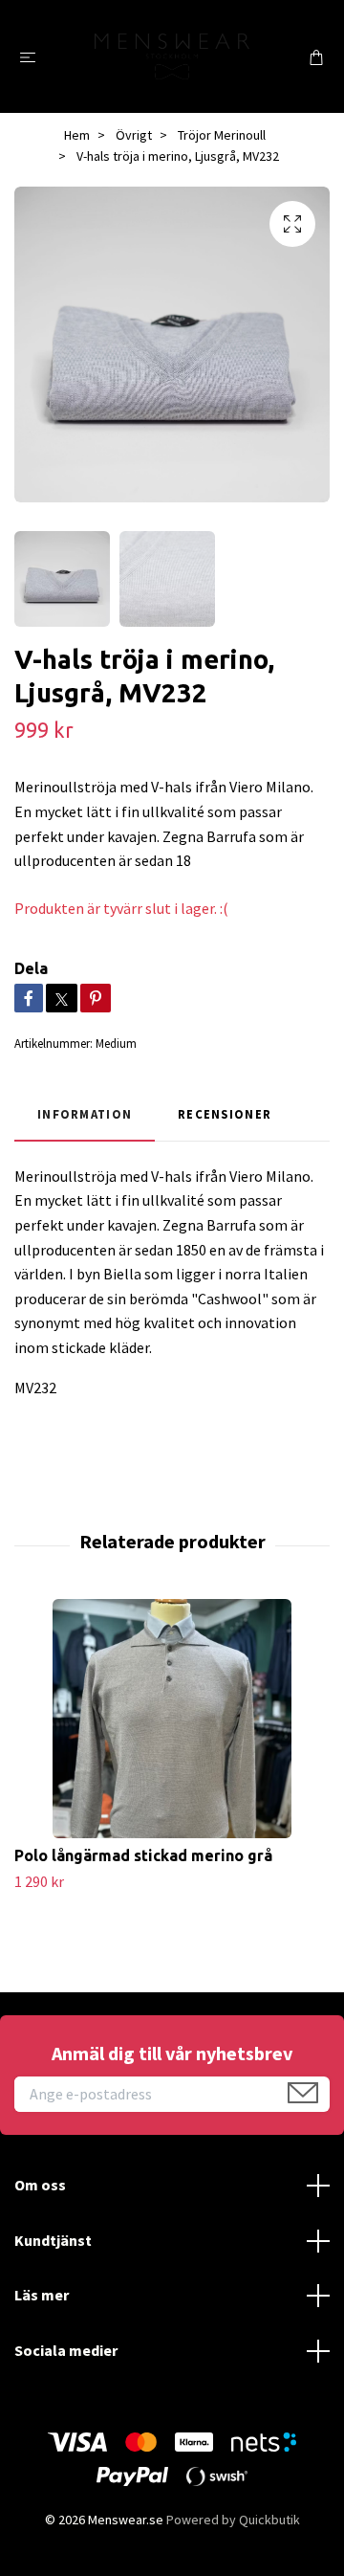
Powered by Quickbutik (233, 2520)
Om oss (40, 2185)
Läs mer (42, 2295)
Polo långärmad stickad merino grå (143, 1855)
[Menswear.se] (172, 56)
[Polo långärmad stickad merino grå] (172, 1719)
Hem (77, 135)
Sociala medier (66, 2350)
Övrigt (134, 135)
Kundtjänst (53, 2240)
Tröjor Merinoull (222, 135)
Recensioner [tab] (225, 1114)
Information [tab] (85, 1114)
